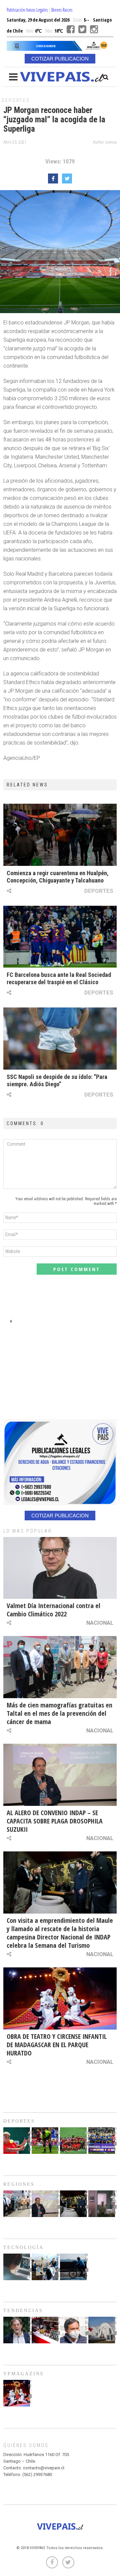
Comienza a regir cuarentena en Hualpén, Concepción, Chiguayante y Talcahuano (58, 877)
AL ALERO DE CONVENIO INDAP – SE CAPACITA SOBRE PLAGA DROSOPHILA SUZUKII (55, 1821)
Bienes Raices (62, 10)
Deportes (16, 100)
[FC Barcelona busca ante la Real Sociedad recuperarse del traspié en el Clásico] (60, 937)
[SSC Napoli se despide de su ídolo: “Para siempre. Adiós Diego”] (60, 1039)
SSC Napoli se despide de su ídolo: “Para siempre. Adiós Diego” (57, 1080)
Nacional (100, 1623)
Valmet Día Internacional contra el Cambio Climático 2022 (53, 1610)
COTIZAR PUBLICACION (60, 59)
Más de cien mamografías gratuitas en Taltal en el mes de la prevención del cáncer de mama (59, 1713)
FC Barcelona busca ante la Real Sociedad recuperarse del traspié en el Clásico (59, 978)
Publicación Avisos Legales (27, 10)
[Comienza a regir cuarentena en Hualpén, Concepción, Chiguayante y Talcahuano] (60, 835)
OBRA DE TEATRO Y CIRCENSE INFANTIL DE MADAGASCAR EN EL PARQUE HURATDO (57, 2045)
